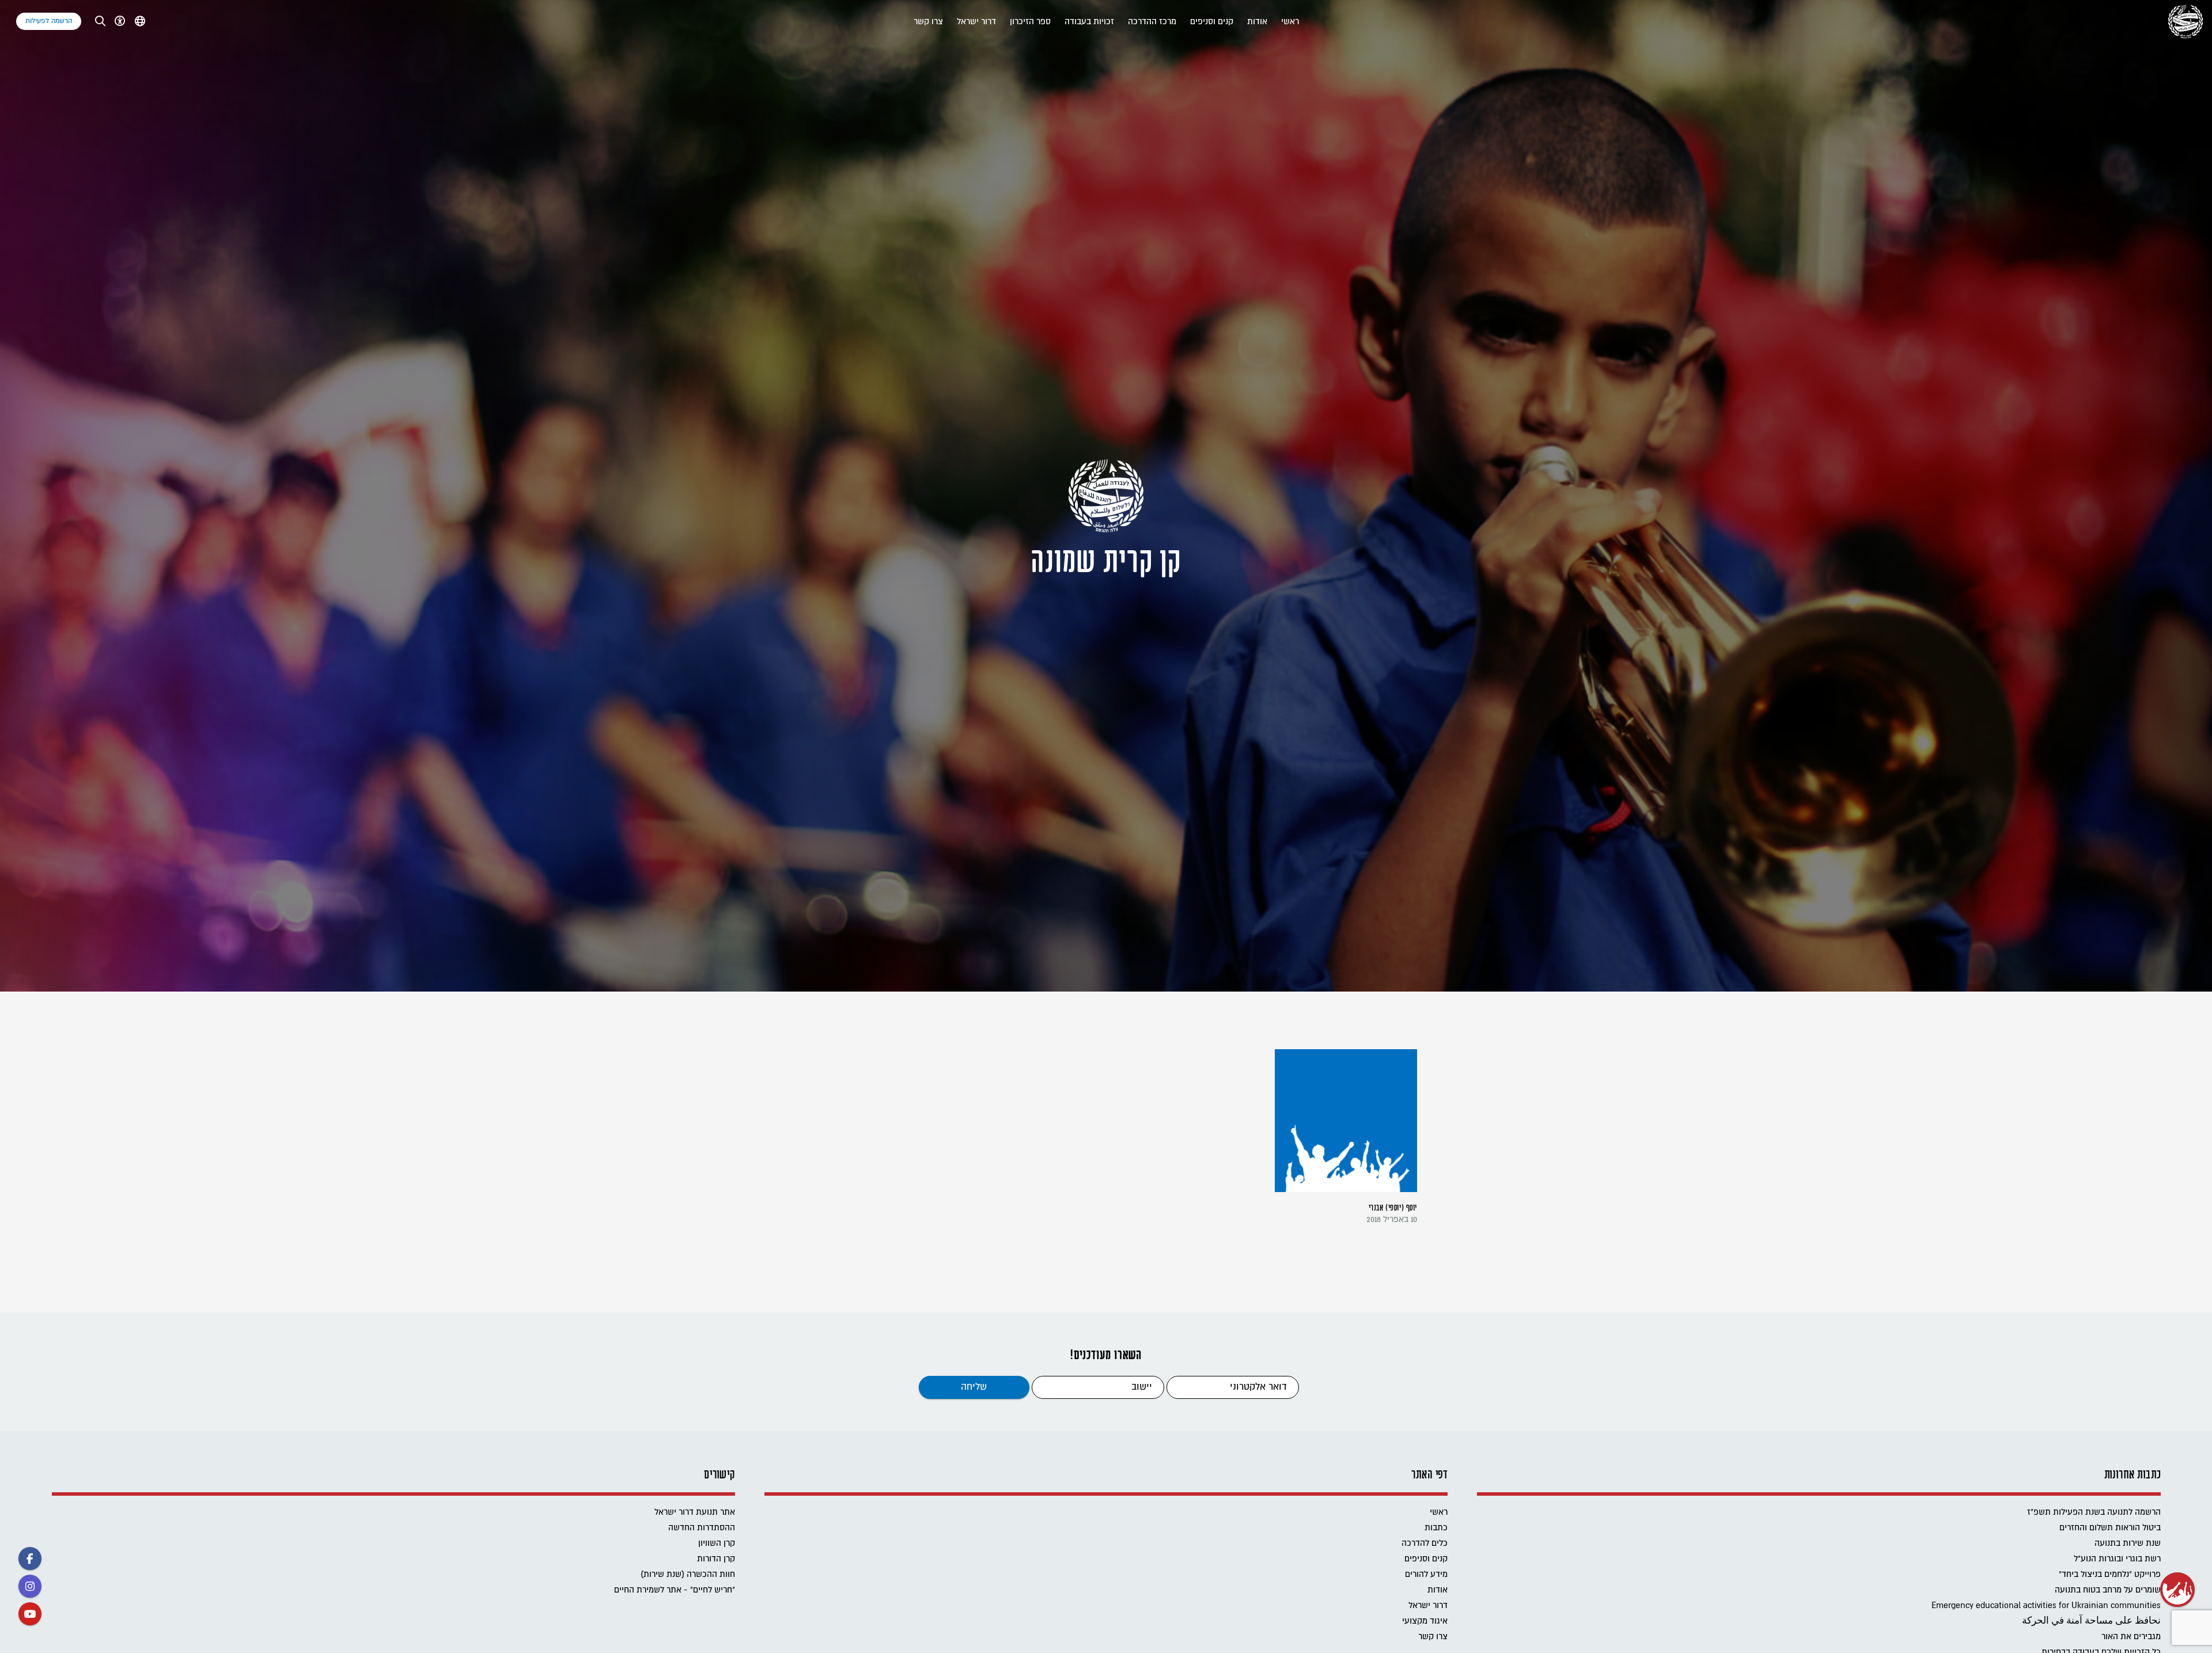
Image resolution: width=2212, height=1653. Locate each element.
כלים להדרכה (1425, 1543)
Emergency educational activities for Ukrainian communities (2046, 1605)
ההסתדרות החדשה (702, 1528)
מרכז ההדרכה (1152, 22)
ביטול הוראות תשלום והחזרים (2110, 1528)
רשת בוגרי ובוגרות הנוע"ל (2117, 1559)
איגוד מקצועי (1425, 1621)
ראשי (1290, 22)
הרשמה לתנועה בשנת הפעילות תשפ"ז (2094, 1512)
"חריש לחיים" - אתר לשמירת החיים (675, 1590)
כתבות (1436, 1528)
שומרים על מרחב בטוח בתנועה (2108, 1590)
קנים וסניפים (1212, 22)
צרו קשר (928, 22)
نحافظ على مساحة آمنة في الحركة (2091, 1621)
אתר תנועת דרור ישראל (695, 1512)
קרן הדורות (716, 1559)
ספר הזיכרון (1030, 22)
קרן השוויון (717, 1543)
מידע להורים (1426, 1574)
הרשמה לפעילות (49, 21)
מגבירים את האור (2131, 1637)
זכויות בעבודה (1089, 22)
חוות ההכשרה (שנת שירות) (688, 1574)
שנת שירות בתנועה (2128, 1543)
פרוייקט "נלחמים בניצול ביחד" (2110, 1574)
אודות (1257, 22)
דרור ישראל (976, 22)
